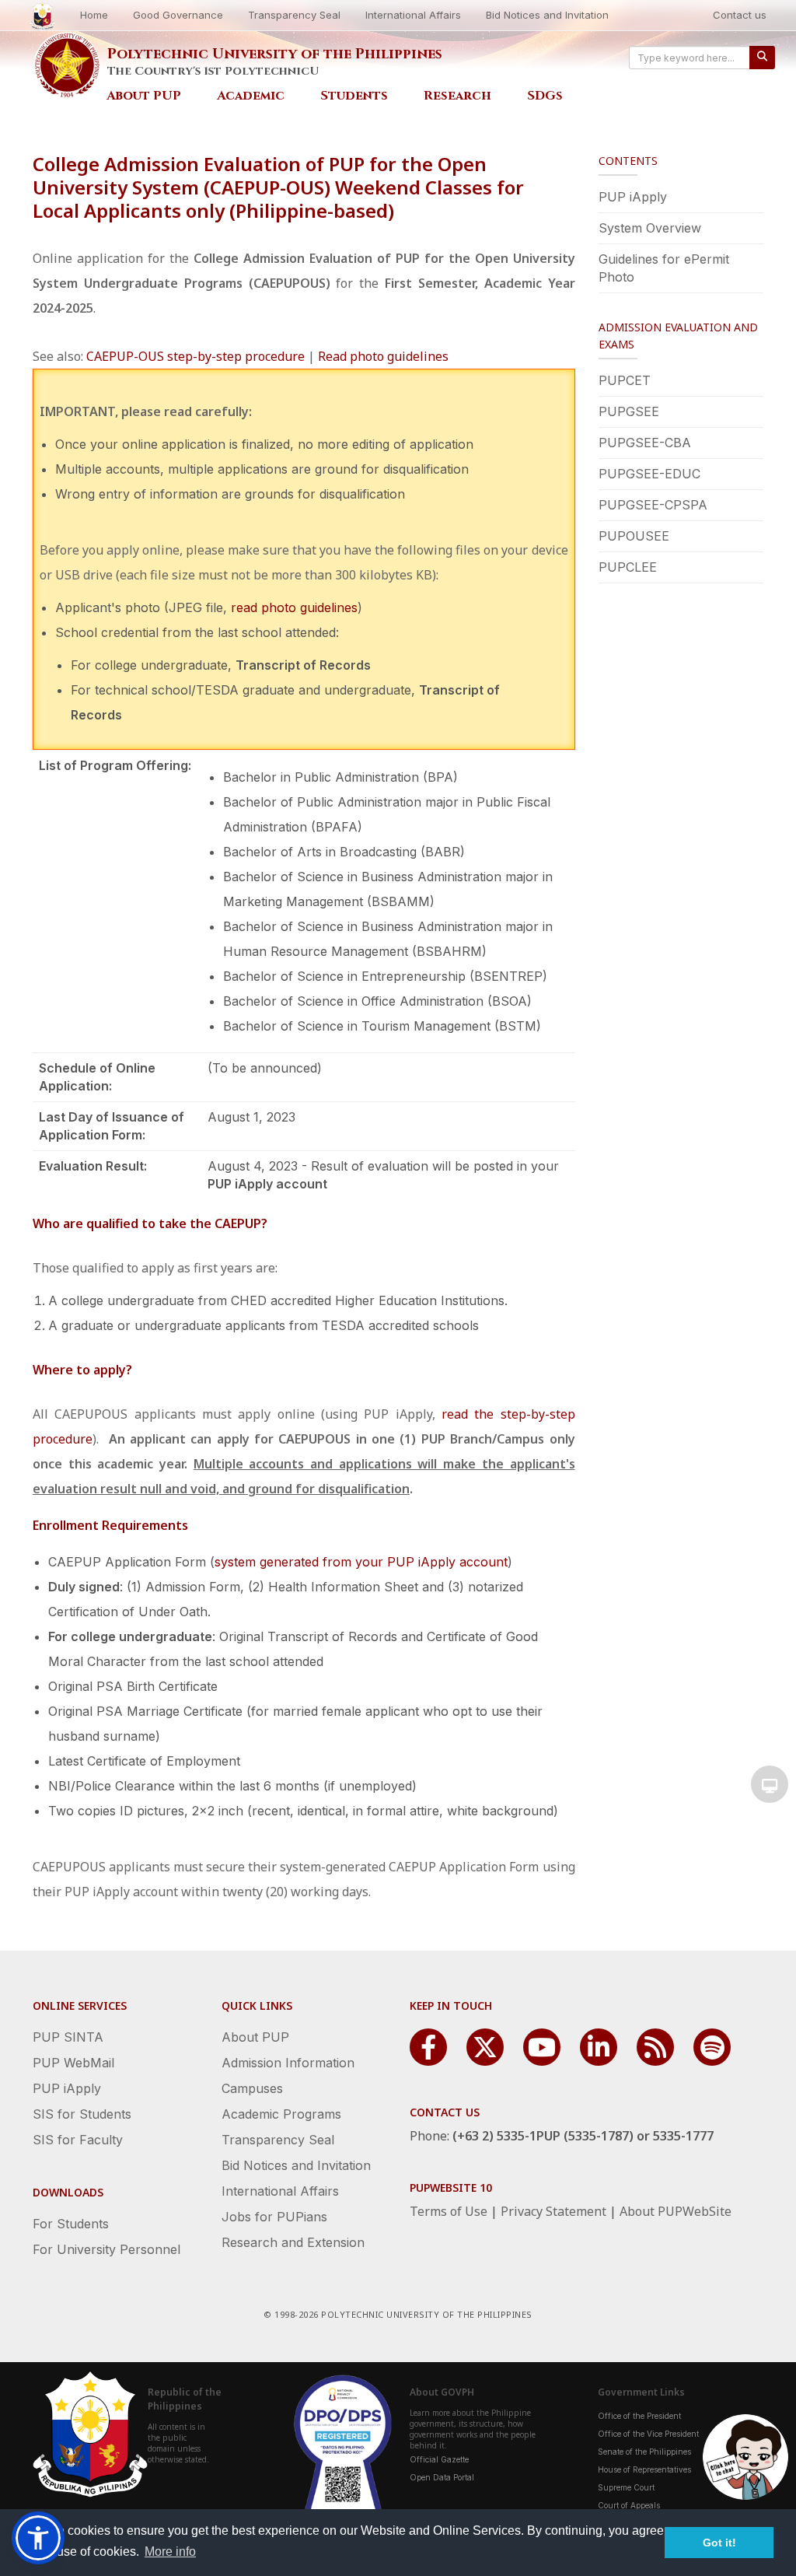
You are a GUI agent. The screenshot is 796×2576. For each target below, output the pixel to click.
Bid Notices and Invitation (547, 15)
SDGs (545, 96)
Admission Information (288, 2063)
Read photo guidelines (383, 356)
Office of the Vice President (648, 2434)
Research (457, 96)
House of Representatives (644, 2469)
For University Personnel (106, 2249)
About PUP (144, 96)
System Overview (650, 228)
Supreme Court (626, 2487)
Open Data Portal (442, 2477)
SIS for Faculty (78, 2140)
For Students (71, 2224)
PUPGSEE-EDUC (649, 474)
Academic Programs (281, 2114)
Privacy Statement (553, 2211)
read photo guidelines (294, 607)
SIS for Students (82, 2114)
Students (354, 96)
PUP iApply (633, 197)
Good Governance (178, 15)
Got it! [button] (719, 2543)
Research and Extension (293, 2242)
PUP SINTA (68, 2037)
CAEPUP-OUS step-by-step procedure (196, 356)
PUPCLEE (628, 567)
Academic (251, 96)
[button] (38, 2538)
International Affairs (413, 15)
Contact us (740, 15)
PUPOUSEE (634, 536)
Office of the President (639, 2416)
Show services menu (770, 1784)
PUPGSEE (629, 411)
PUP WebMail (73, 2063)
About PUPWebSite (676, 2211)
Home (94, 15)
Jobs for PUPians (274, 2217)
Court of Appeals (629, 2505)
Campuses (252, 2088)
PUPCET (625, 380)
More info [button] (170, 2551)
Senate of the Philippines (644, 2452)
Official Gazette (439, 2459)
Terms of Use (449, 2211)
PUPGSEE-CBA (645, 443)
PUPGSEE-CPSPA (653, 505)
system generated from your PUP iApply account (361, 1562)
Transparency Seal (294, 15)
